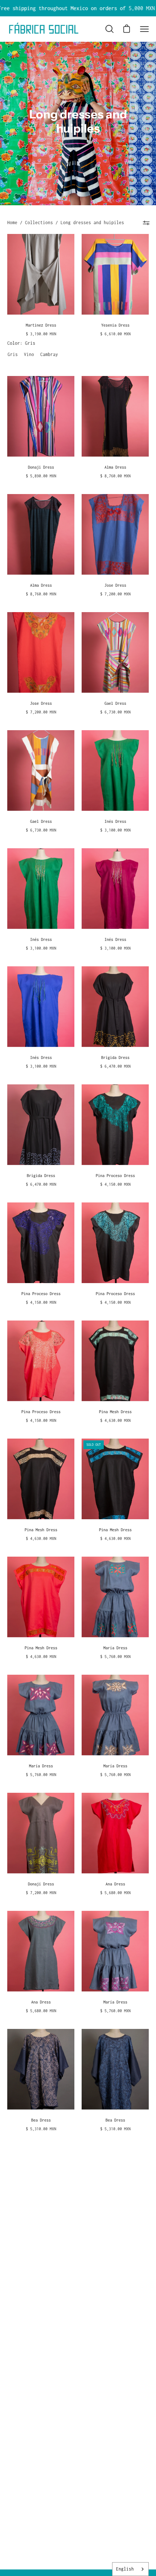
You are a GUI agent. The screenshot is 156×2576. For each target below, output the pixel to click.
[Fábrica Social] (44, 29)
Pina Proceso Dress (115, 1176)
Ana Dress (115, 1884)
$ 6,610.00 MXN (115, 334)
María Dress (115, 1648)
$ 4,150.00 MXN (115, 1184)
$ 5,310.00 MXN (41, 2129)
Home (12, 223)
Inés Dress (115, 821)
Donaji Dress (41, 467)
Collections (39, 223)
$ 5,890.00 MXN (41, 476)
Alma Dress (115, 467)
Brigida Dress (115, 1058)
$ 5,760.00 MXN (115, 1657)
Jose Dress (115, 585)
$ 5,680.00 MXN (115, 1893)
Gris (13, 354)
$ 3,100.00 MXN (115, 830)
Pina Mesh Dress (115, 1412)
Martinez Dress (41, 325)
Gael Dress (115, 703)
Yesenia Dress (115, 325)
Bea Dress (41, 2120)
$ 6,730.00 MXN (115, 712)
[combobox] (130, 2569)
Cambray (46, 354)
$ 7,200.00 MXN (115, 594)
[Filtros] (146, 223)
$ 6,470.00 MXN (115, 1066)
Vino (30, 354)
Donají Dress (41, 1884)
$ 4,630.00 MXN (115, 1420)
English (125, 2569)
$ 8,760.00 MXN (115, 476)
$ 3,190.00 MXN (41, 334)
